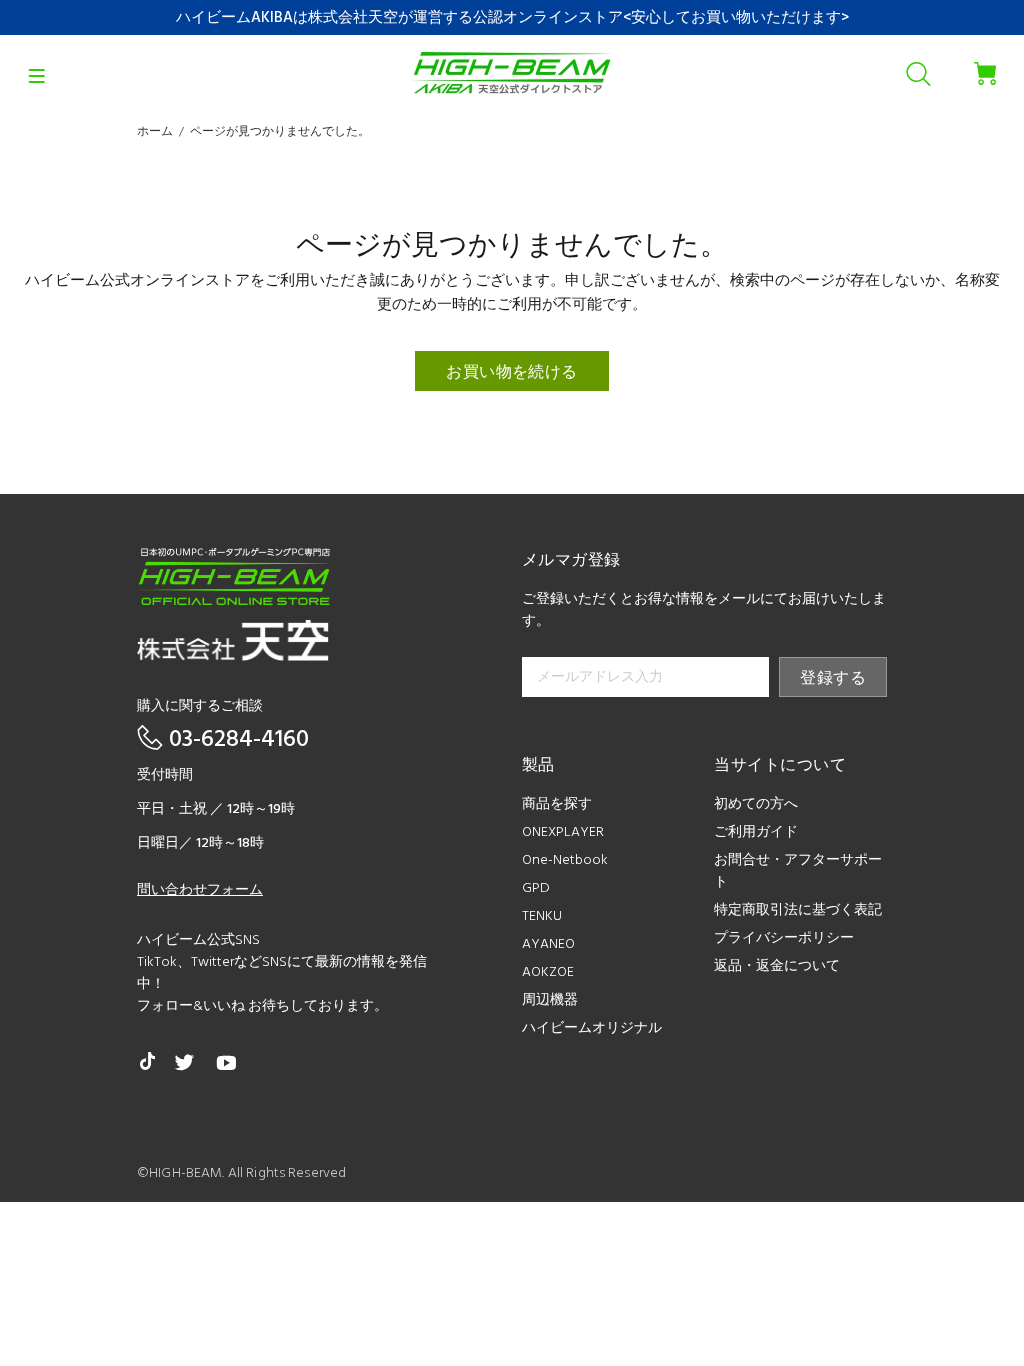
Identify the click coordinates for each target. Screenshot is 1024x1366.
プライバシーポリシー (784, 938)
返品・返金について (777, 966)
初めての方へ (756, 804)
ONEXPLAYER (563, 832)
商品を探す (557, 804)
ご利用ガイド (756, 832)
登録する (833, 679)
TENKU (542, 916)
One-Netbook (565, 860)
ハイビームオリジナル (592, 1028)
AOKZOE (548, 972)
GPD (536, 888)
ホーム (155, 132)
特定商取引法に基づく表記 (798, 910)
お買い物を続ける (512, 373)
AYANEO (548, 944)
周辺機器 (550, 1000)
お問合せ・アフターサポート (798, 871)
